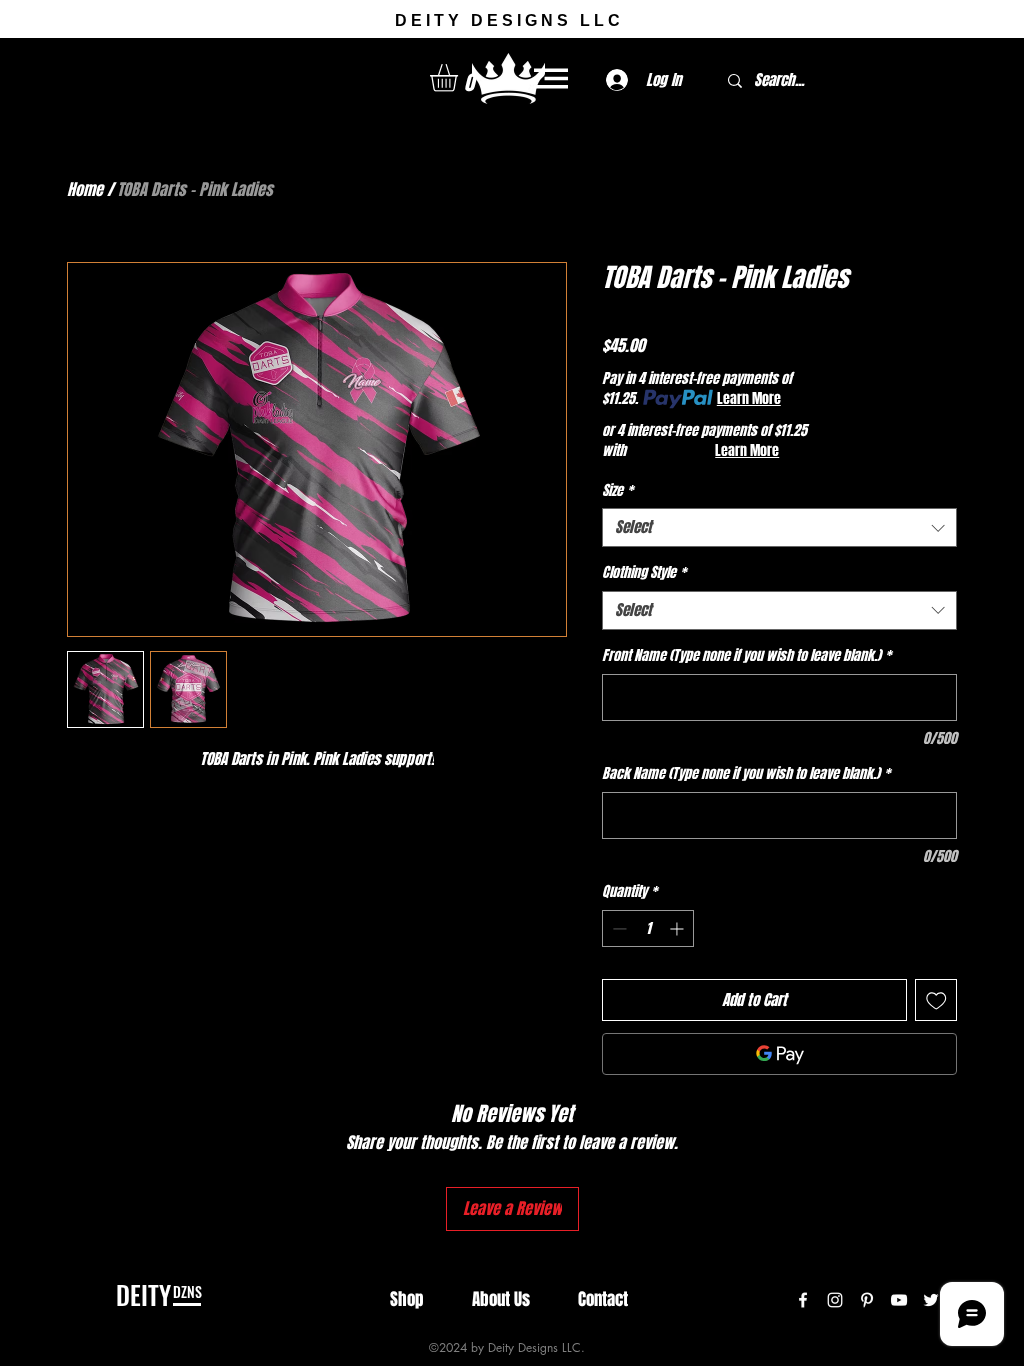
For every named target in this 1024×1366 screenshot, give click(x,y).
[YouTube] (899, 1300)
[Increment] (678, 928)
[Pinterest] (867, 1300)
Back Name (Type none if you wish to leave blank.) (746, 774)
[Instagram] (835, 1300)
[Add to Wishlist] (936, 1000)
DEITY (143, 1294)
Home (85, 189)
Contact (603, 1299)
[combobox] (779, 527)
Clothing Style (644, 573)
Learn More (749, 399)
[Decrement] (617, 928)
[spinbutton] (648, 928)
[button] (460, 78)
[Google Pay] (779, 1054)
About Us (501, 1299)
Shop (407, 1299)
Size (617, 491)
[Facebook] (803, 1300)
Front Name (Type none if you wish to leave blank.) (746, 656)
